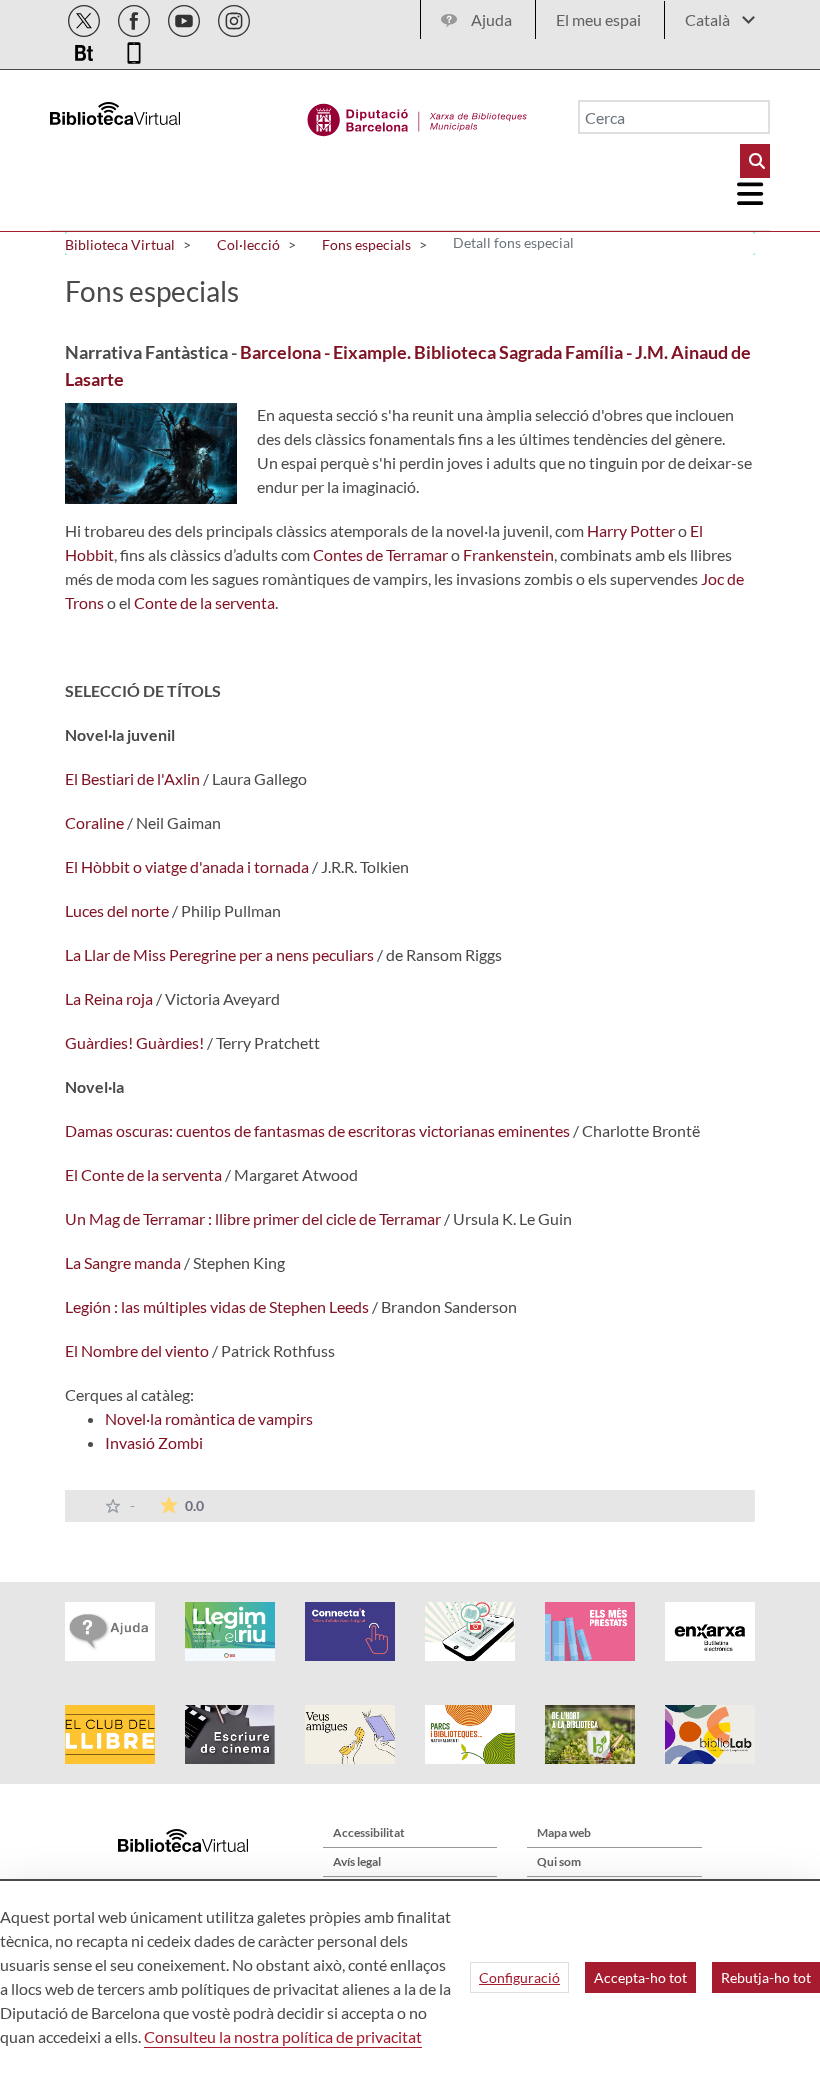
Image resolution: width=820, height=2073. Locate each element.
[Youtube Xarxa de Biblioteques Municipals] (185, 17)
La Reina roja (109, 998)
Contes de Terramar (380, 554)
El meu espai (598, 19)
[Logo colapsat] (751, 194)
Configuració (519, 1977)
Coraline (94, 822)
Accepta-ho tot (640, 1977)
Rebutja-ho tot (766, 1977)
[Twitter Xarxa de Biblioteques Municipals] (85, 17)
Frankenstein (508, 554)
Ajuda (491, 19)
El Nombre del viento (137, 1350)
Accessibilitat (369, 1832)
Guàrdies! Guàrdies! (134, 1042)
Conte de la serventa (204, 602)
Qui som (559, 1861)
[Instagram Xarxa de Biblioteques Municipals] (234, 17)
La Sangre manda (123, 1262)
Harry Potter (631, 530)
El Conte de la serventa (143, 1174)
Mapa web (564, 1832)
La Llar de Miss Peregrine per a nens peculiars (219, 954)
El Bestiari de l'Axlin (132, 778)
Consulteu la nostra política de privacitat (283, 2036)
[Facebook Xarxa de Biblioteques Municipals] (135, 17)
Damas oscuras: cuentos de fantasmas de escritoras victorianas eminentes (317, 1130)
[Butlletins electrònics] (85, 49)
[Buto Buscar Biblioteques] (755, 161)
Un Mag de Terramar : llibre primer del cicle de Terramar (253, 1218)
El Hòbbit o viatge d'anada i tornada (187, 866)
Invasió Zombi (154, 1442)
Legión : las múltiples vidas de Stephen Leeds (217, 1306)
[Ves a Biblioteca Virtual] (417, 115)
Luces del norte (117, 910)
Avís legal (357, 1861)
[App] (134, 49)
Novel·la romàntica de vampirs (209, 1418)
